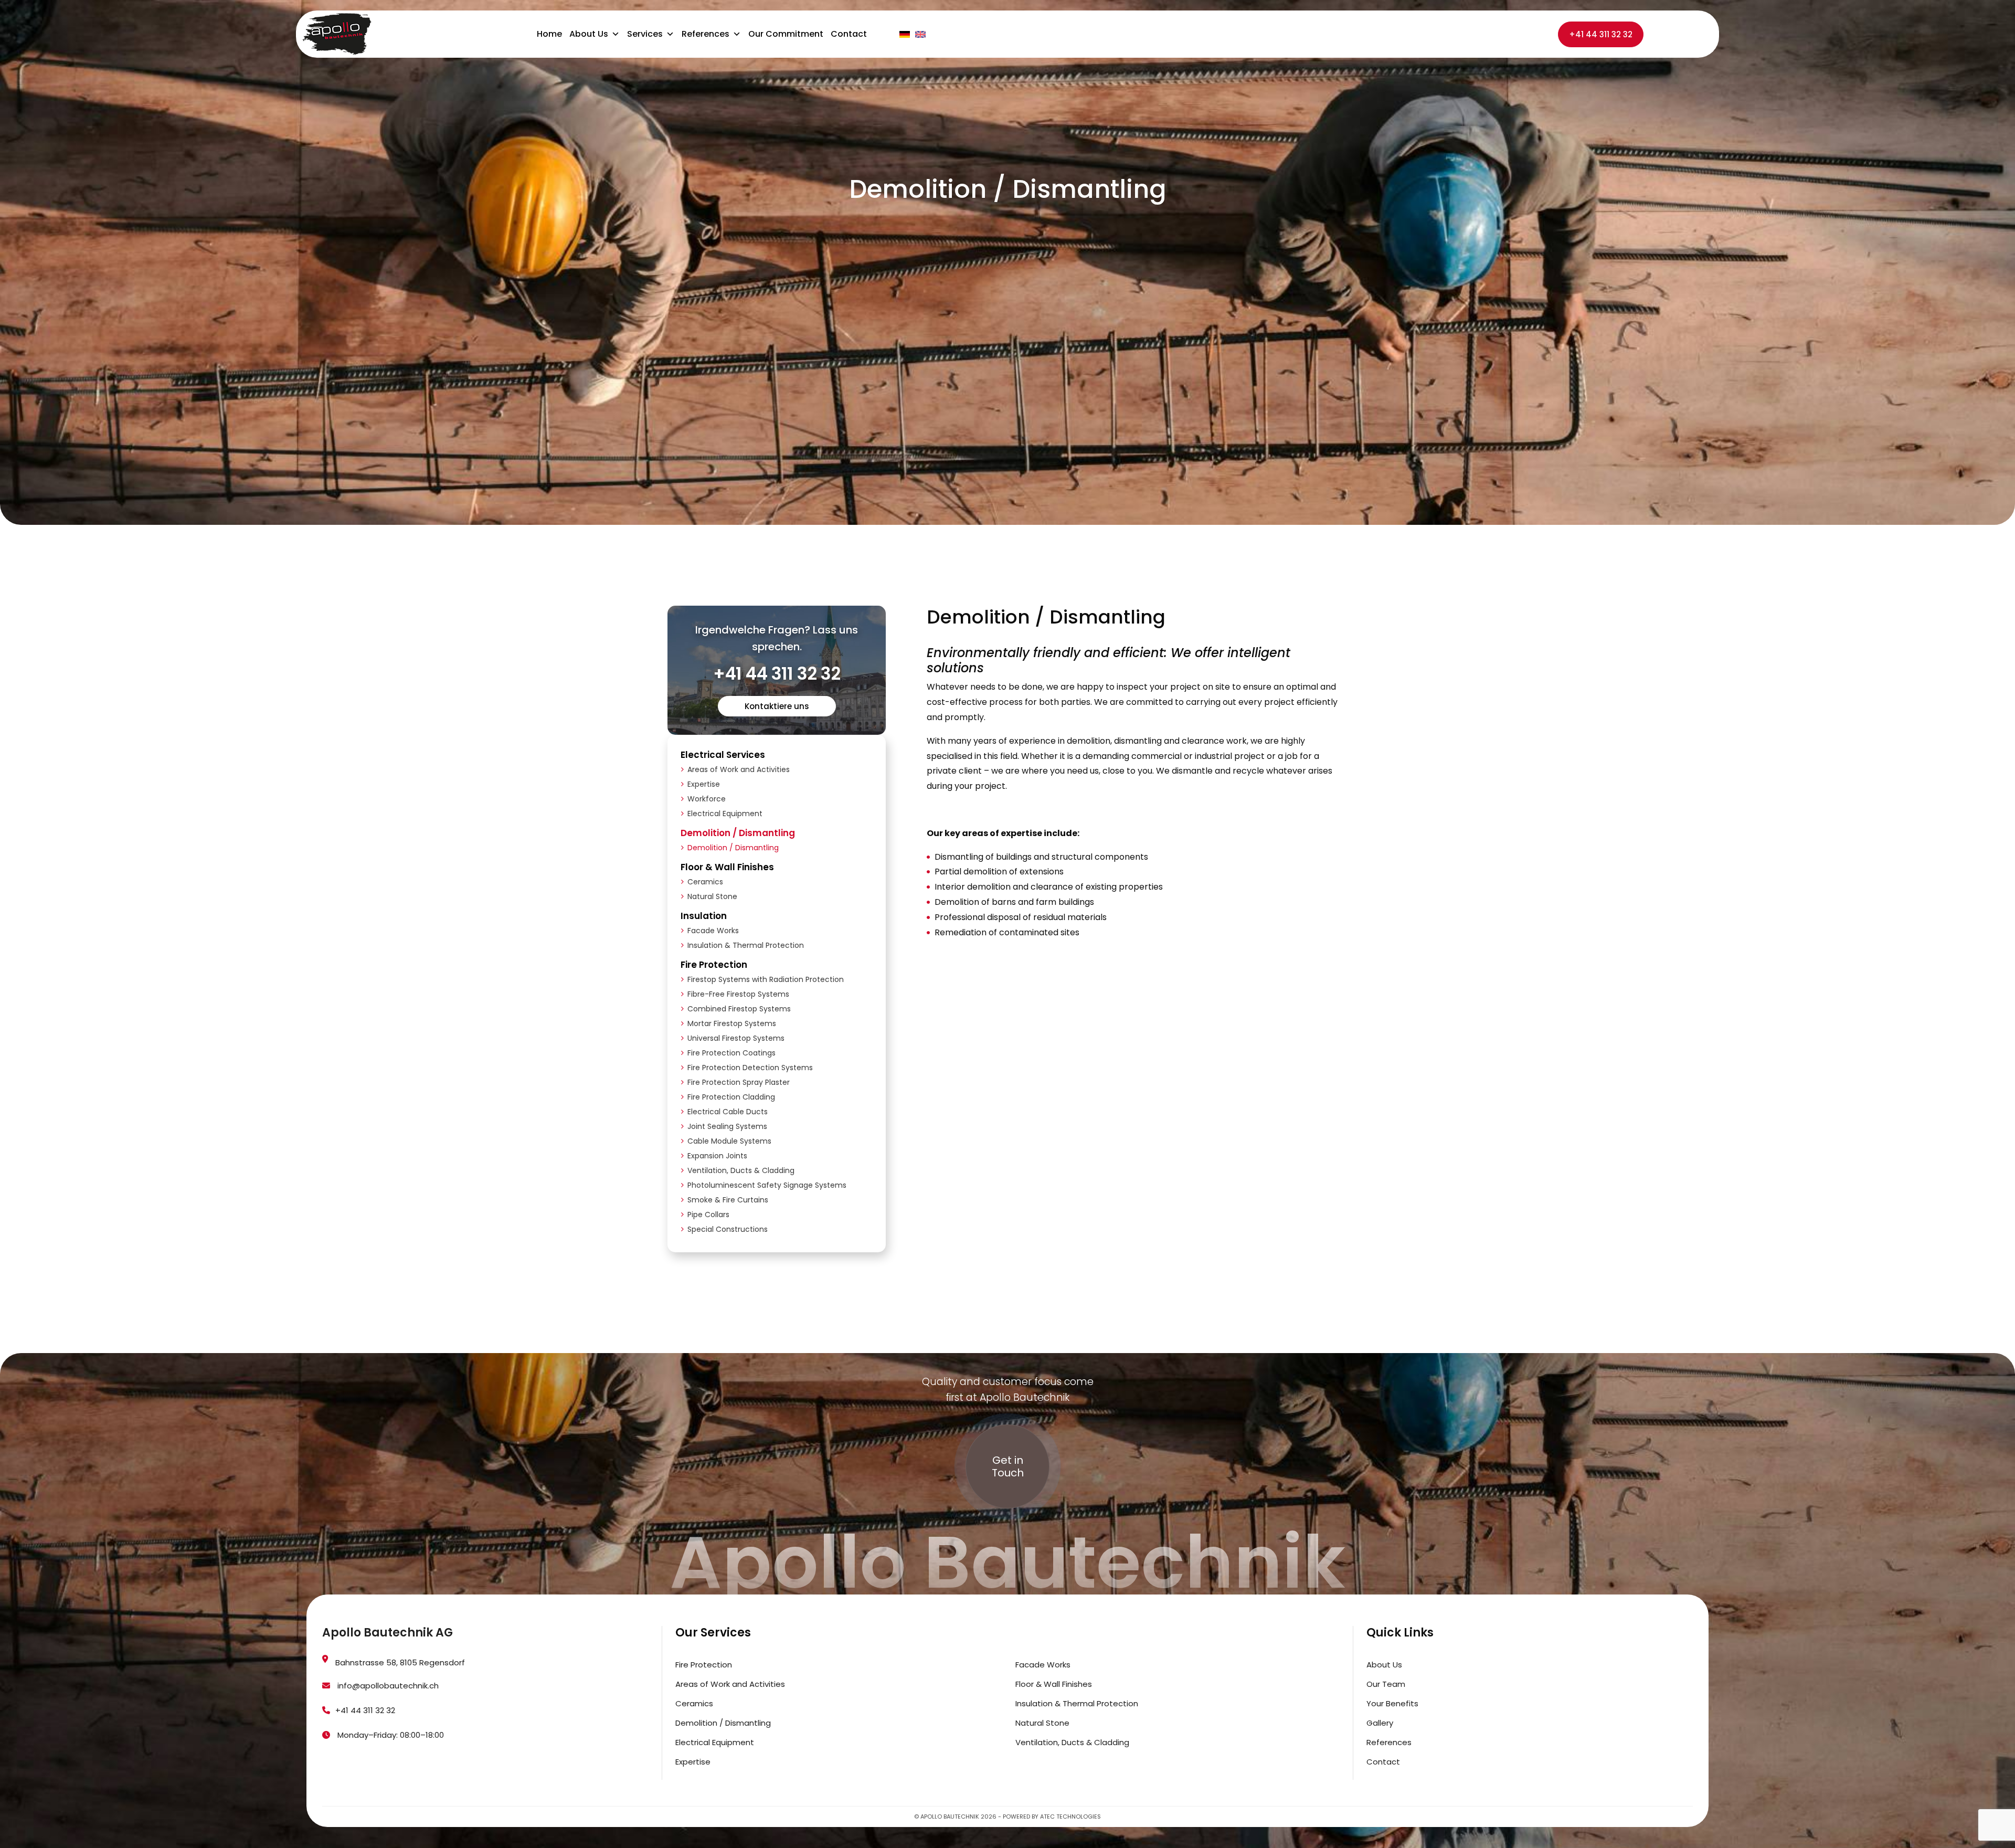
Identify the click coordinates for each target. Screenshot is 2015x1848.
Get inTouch (1008, 1466)
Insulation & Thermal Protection (746, 945)
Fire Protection (714, 965)
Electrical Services (723, 755)
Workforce (707, 799)
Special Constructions (728, 1229)
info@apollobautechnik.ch (387, 1686)
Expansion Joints (717, 1156)
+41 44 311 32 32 (1601, 34)
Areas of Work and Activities (739, 769)
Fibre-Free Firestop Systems (738, 994)
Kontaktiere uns (777, 706)
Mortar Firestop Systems (732, 1023)
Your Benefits (1392, 1703)
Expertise (704, 784)
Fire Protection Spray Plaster (739, 1082)
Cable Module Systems (729, 1141)
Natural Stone (712, 896)
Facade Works (713, 931)
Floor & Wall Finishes (727, 867)
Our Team (1386, 1684)
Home (549, 34)
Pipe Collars (708, 1215)
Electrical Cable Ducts (728, 1112)
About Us (589, 34)
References (706, 34)
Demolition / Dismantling (738, 833)
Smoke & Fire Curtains (728, 1200)
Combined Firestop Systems (739, 1009)
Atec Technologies (1070, 1817)
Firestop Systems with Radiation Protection (766, 979)
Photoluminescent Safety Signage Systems (767, 1185)
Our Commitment (786, 34)
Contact (849, 34)
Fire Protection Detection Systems (750, 1068)
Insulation (704, 916)
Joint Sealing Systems (727, 1126)
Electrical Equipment (725, 814)
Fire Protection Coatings (731, 1053)
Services (645, 34)
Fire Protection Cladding (731, 1097)
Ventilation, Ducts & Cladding (741, 1170)
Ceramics (705, 882)
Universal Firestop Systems (736, 1038)
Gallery (1380, 1723)
